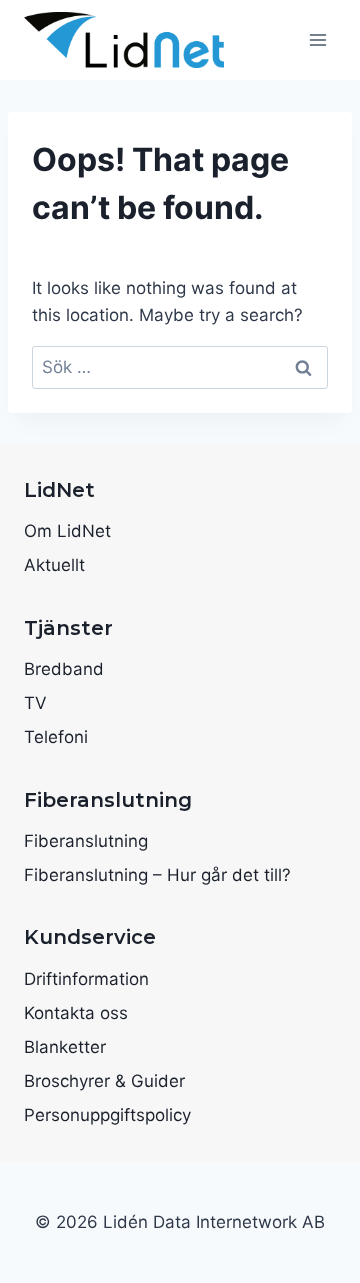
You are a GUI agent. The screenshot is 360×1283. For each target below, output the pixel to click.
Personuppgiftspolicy (107, 1115)
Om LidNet (67, 531)
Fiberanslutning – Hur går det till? (157, 875)
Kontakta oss (76, 1013)
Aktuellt (54, 565)
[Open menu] (317, 39)
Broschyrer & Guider (104, 1081)
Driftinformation (86, 979)
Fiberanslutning (86, 841)
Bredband (64, 669)
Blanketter (65, 1047)
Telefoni (56, 737)
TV (35, 703)
